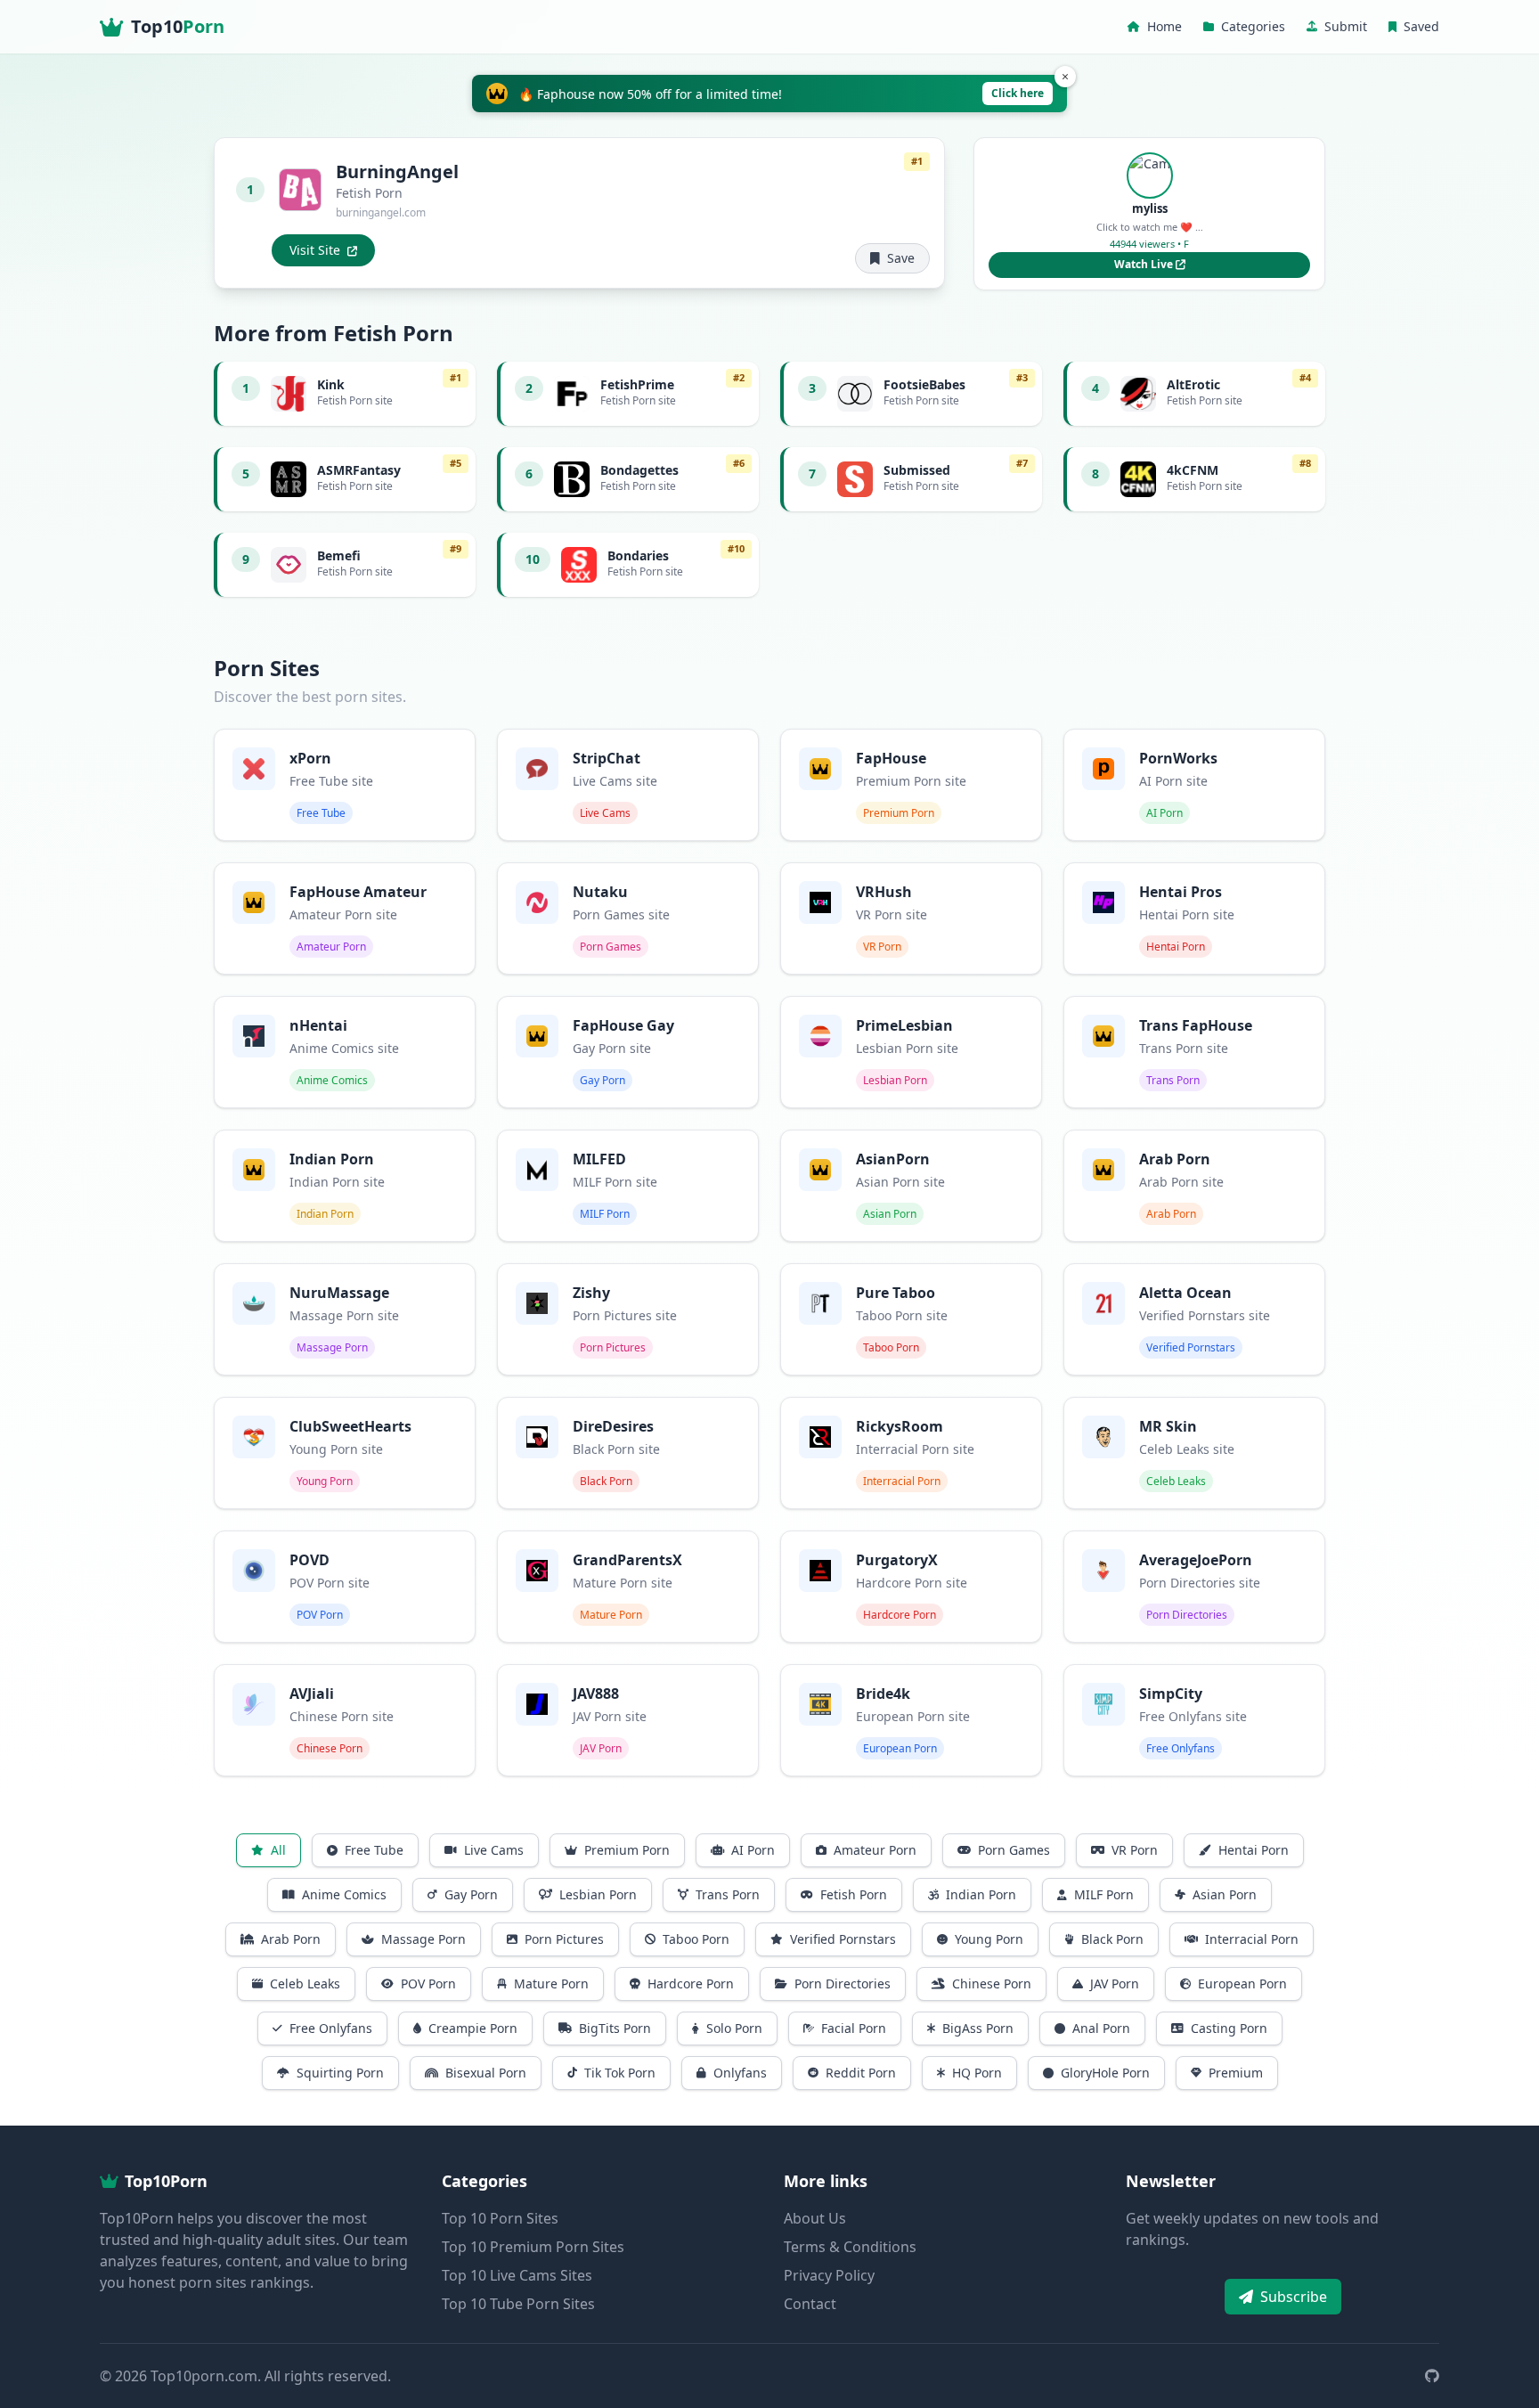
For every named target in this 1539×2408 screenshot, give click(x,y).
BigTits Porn (615, 2028)
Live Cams (494, 1850)
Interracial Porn (1252, 1939)
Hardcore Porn (691, 1984)
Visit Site (315, 250)
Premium (1236, 2073)
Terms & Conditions (850, 2247)
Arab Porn (291, 1939)
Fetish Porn (854, 1894)
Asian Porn (1225, 1894)
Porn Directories (843, 1984)
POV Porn (428, 1984)
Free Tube (374, 1850)
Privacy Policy (829, 2275)
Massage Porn (423, 1939)
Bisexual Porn (486, 2073)
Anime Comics (344, 1894)
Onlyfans (740, 2073)
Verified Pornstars (843, 1939)
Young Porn (989, 1939)
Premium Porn (627, 1850)
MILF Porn (1104, 1894)
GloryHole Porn (1105, 2073)
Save (901, 258)
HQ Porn (977, 2073)
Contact (810, 2304)
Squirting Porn (340, 2073)
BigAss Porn (978, 2028)
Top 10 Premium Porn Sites (533, 2247)
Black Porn (1112, 1939)
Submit (1346, 26)
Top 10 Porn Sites (500, 2218)
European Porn (1242, 1984)
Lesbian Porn (598, 1894)
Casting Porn (1229, 2028)
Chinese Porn (992, 1984)
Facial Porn (854, 2028)
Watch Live (1145, 264)
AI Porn (753, 1850)
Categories (1253, 26)
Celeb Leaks (305, 1984)
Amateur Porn (875, 1850)
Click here (1018, 93)
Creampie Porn (473, 2028)
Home (1164, 26)
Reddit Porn (861, 2073)
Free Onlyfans (331, 2028)
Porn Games (1014, 1850)
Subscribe (1294, 2297)
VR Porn (1135, 1850)
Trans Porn (728, 1894)
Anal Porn (1101, 2028)
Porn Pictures (564, 1939)
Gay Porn (471, 1894)
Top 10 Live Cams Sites (517, 2275)
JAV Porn (1115, 1984)
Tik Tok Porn (620, 2073)
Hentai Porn (1254, 1850)
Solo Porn (734, 2028)
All (278, 1850)
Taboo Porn (696, 1939)
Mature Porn (551, 1984)
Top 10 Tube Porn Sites (518, 2304)
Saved (1421, 26)
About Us (815, 2218)
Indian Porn (981, 1894)
